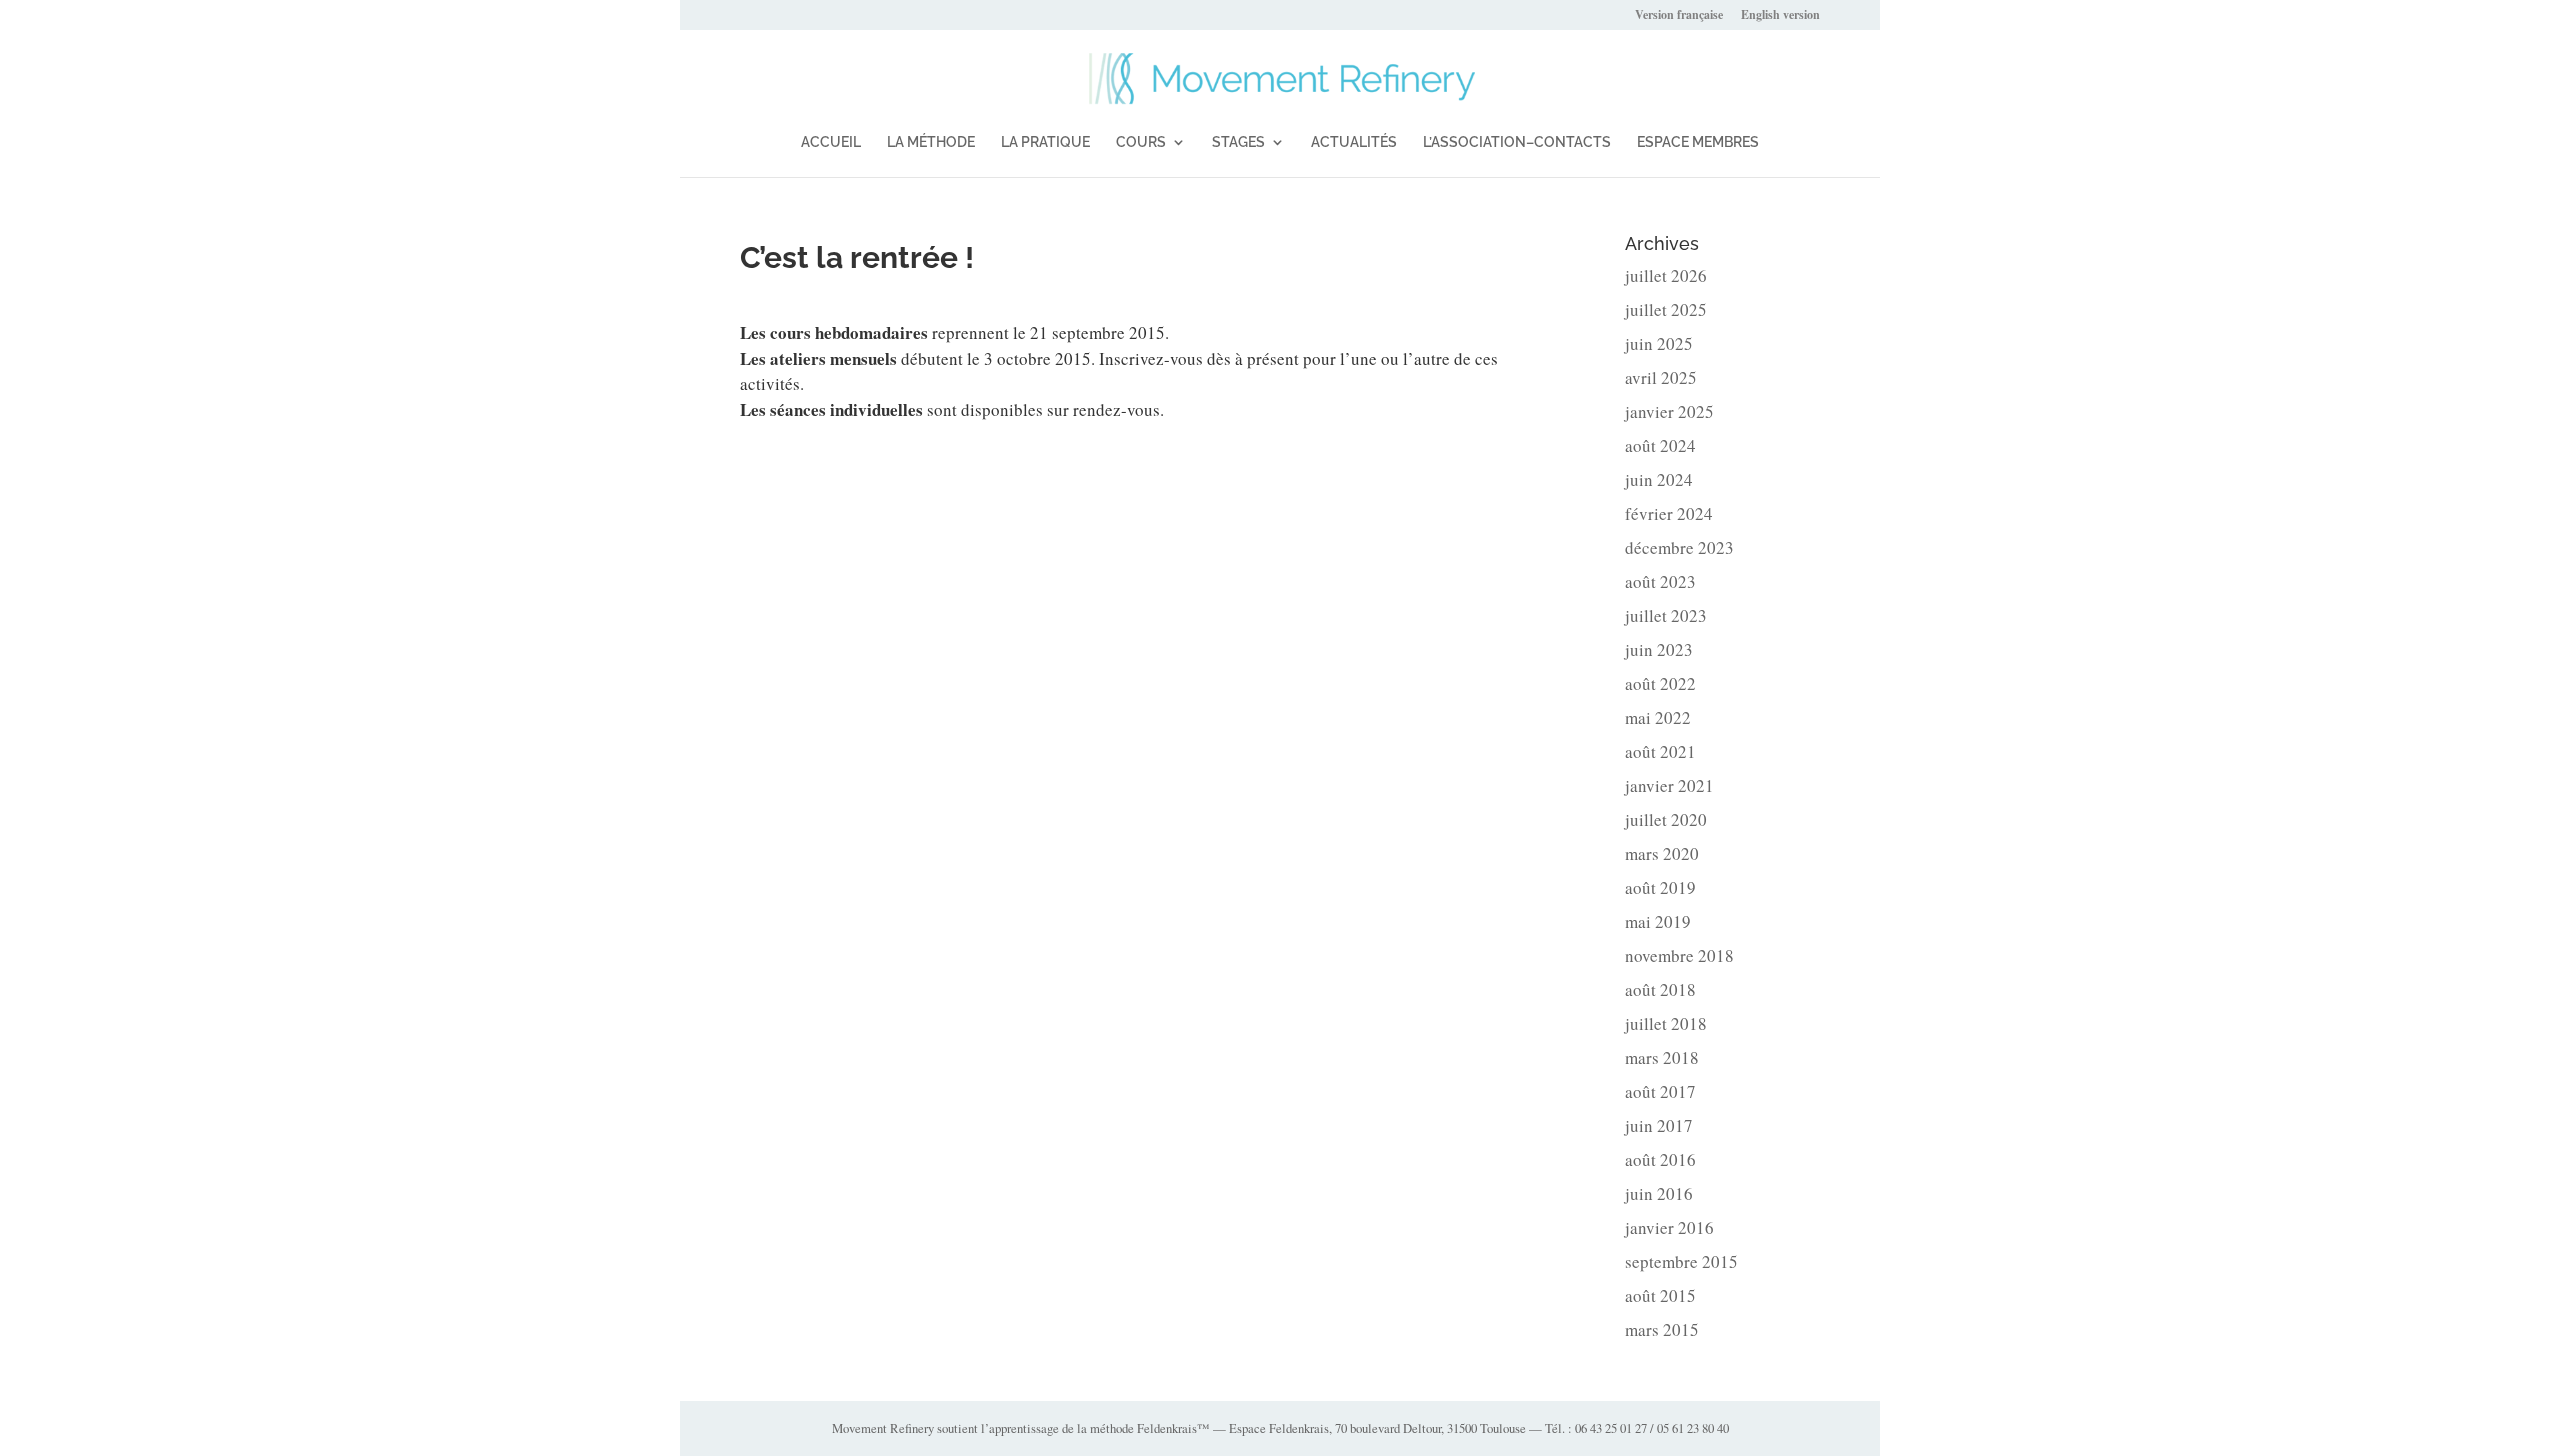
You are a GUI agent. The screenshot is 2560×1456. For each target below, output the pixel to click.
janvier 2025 (1669, 411)
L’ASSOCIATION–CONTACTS (1517, 142)
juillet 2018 (1666, 1023)
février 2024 (1669, 513)
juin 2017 (1659, 1125)
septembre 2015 (1681, 1261)
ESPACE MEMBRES (1698, 142)
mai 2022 (1658, 717)
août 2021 (1660, 751)
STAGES (1238, 142)
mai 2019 (1658, 921)
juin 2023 (1659, 649)
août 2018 (1660, 989)
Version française (1679, 16)
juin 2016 (1659, 1193)
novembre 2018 (1679, 955)
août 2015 (1660, 1295)
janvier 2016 (1669, 1227)
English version (1780, 16)
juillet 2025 (1666, 309)
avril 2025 (1661, 377)
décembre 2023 (1679, 547)
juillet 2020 (1666, 819)
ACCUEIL (831, 142)
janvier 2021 (1669, 785)
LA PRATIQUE (1045, 142)
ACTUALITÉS (1354, 142)
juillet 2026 (1666, 275)
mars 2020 (1662, 853)
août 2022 (1660, 683)
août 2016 (1660, 1159)
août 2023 (1660, 581)
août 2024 (1660, 445)
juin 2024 (1659, 479)
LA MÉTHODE (931, 142)
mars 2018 (1662, 1057)
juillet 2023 (1666, 615)
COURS (1141, 142)
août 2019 (1660, 887)
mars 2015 (1662, 1329)
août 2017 (1660, 1091)
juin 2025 (1659, 343)
